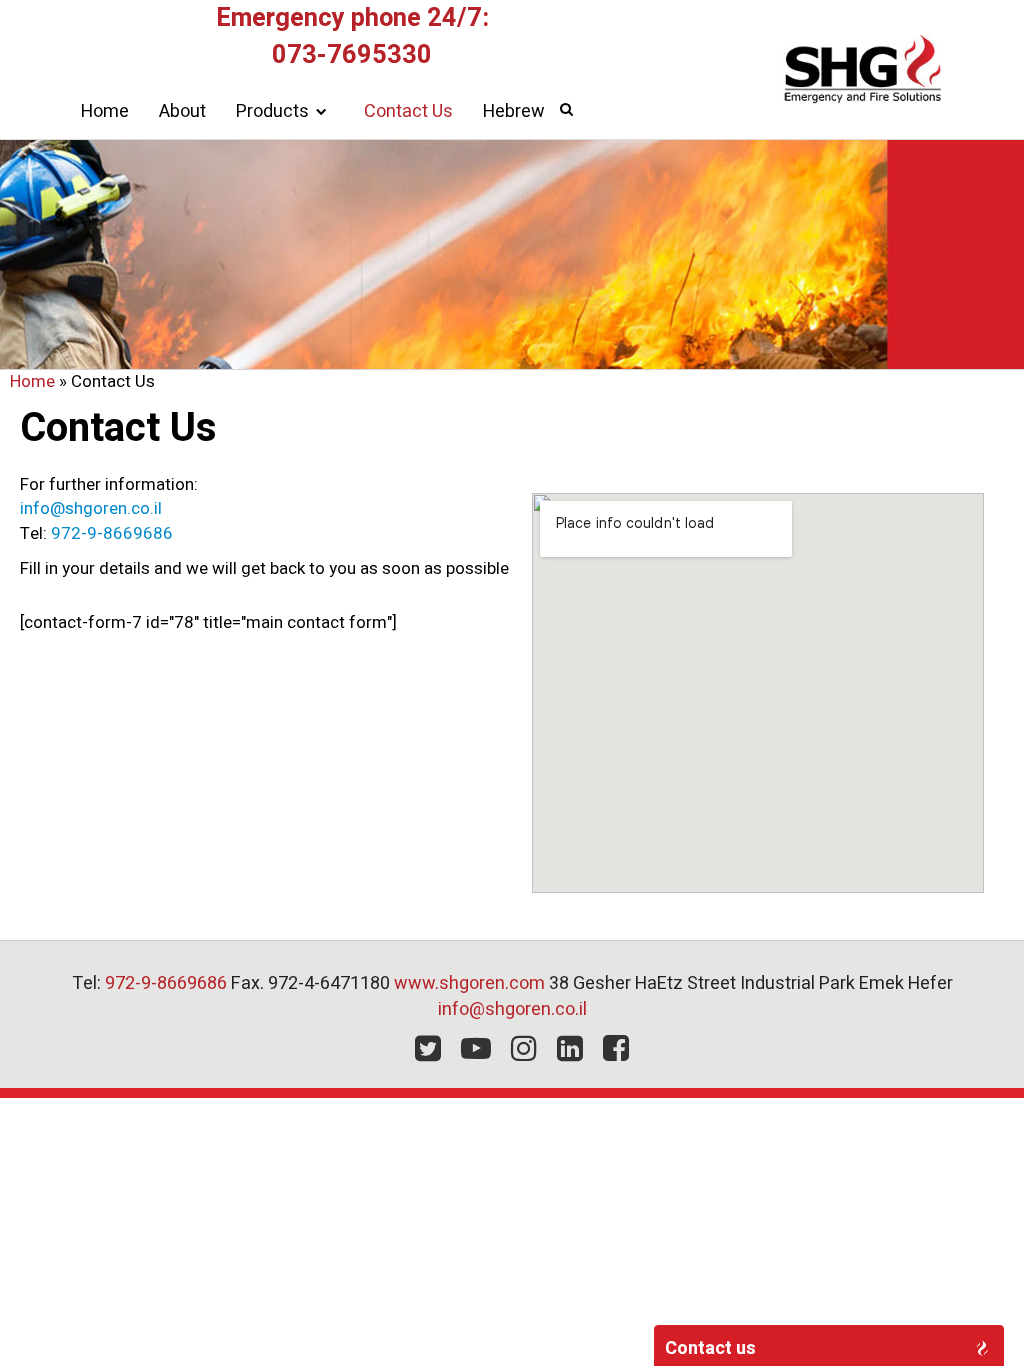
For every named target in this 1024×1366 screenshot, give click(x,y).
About (182, 111)
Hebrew (514, 111)
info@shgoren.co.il (91, 508)
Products (272, 111)
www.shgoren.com (469, 983)
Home (105, 111)
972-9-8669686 (112, 533)
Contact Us (408, 111)
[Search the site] (576, 109)
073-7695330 (352, 55)
